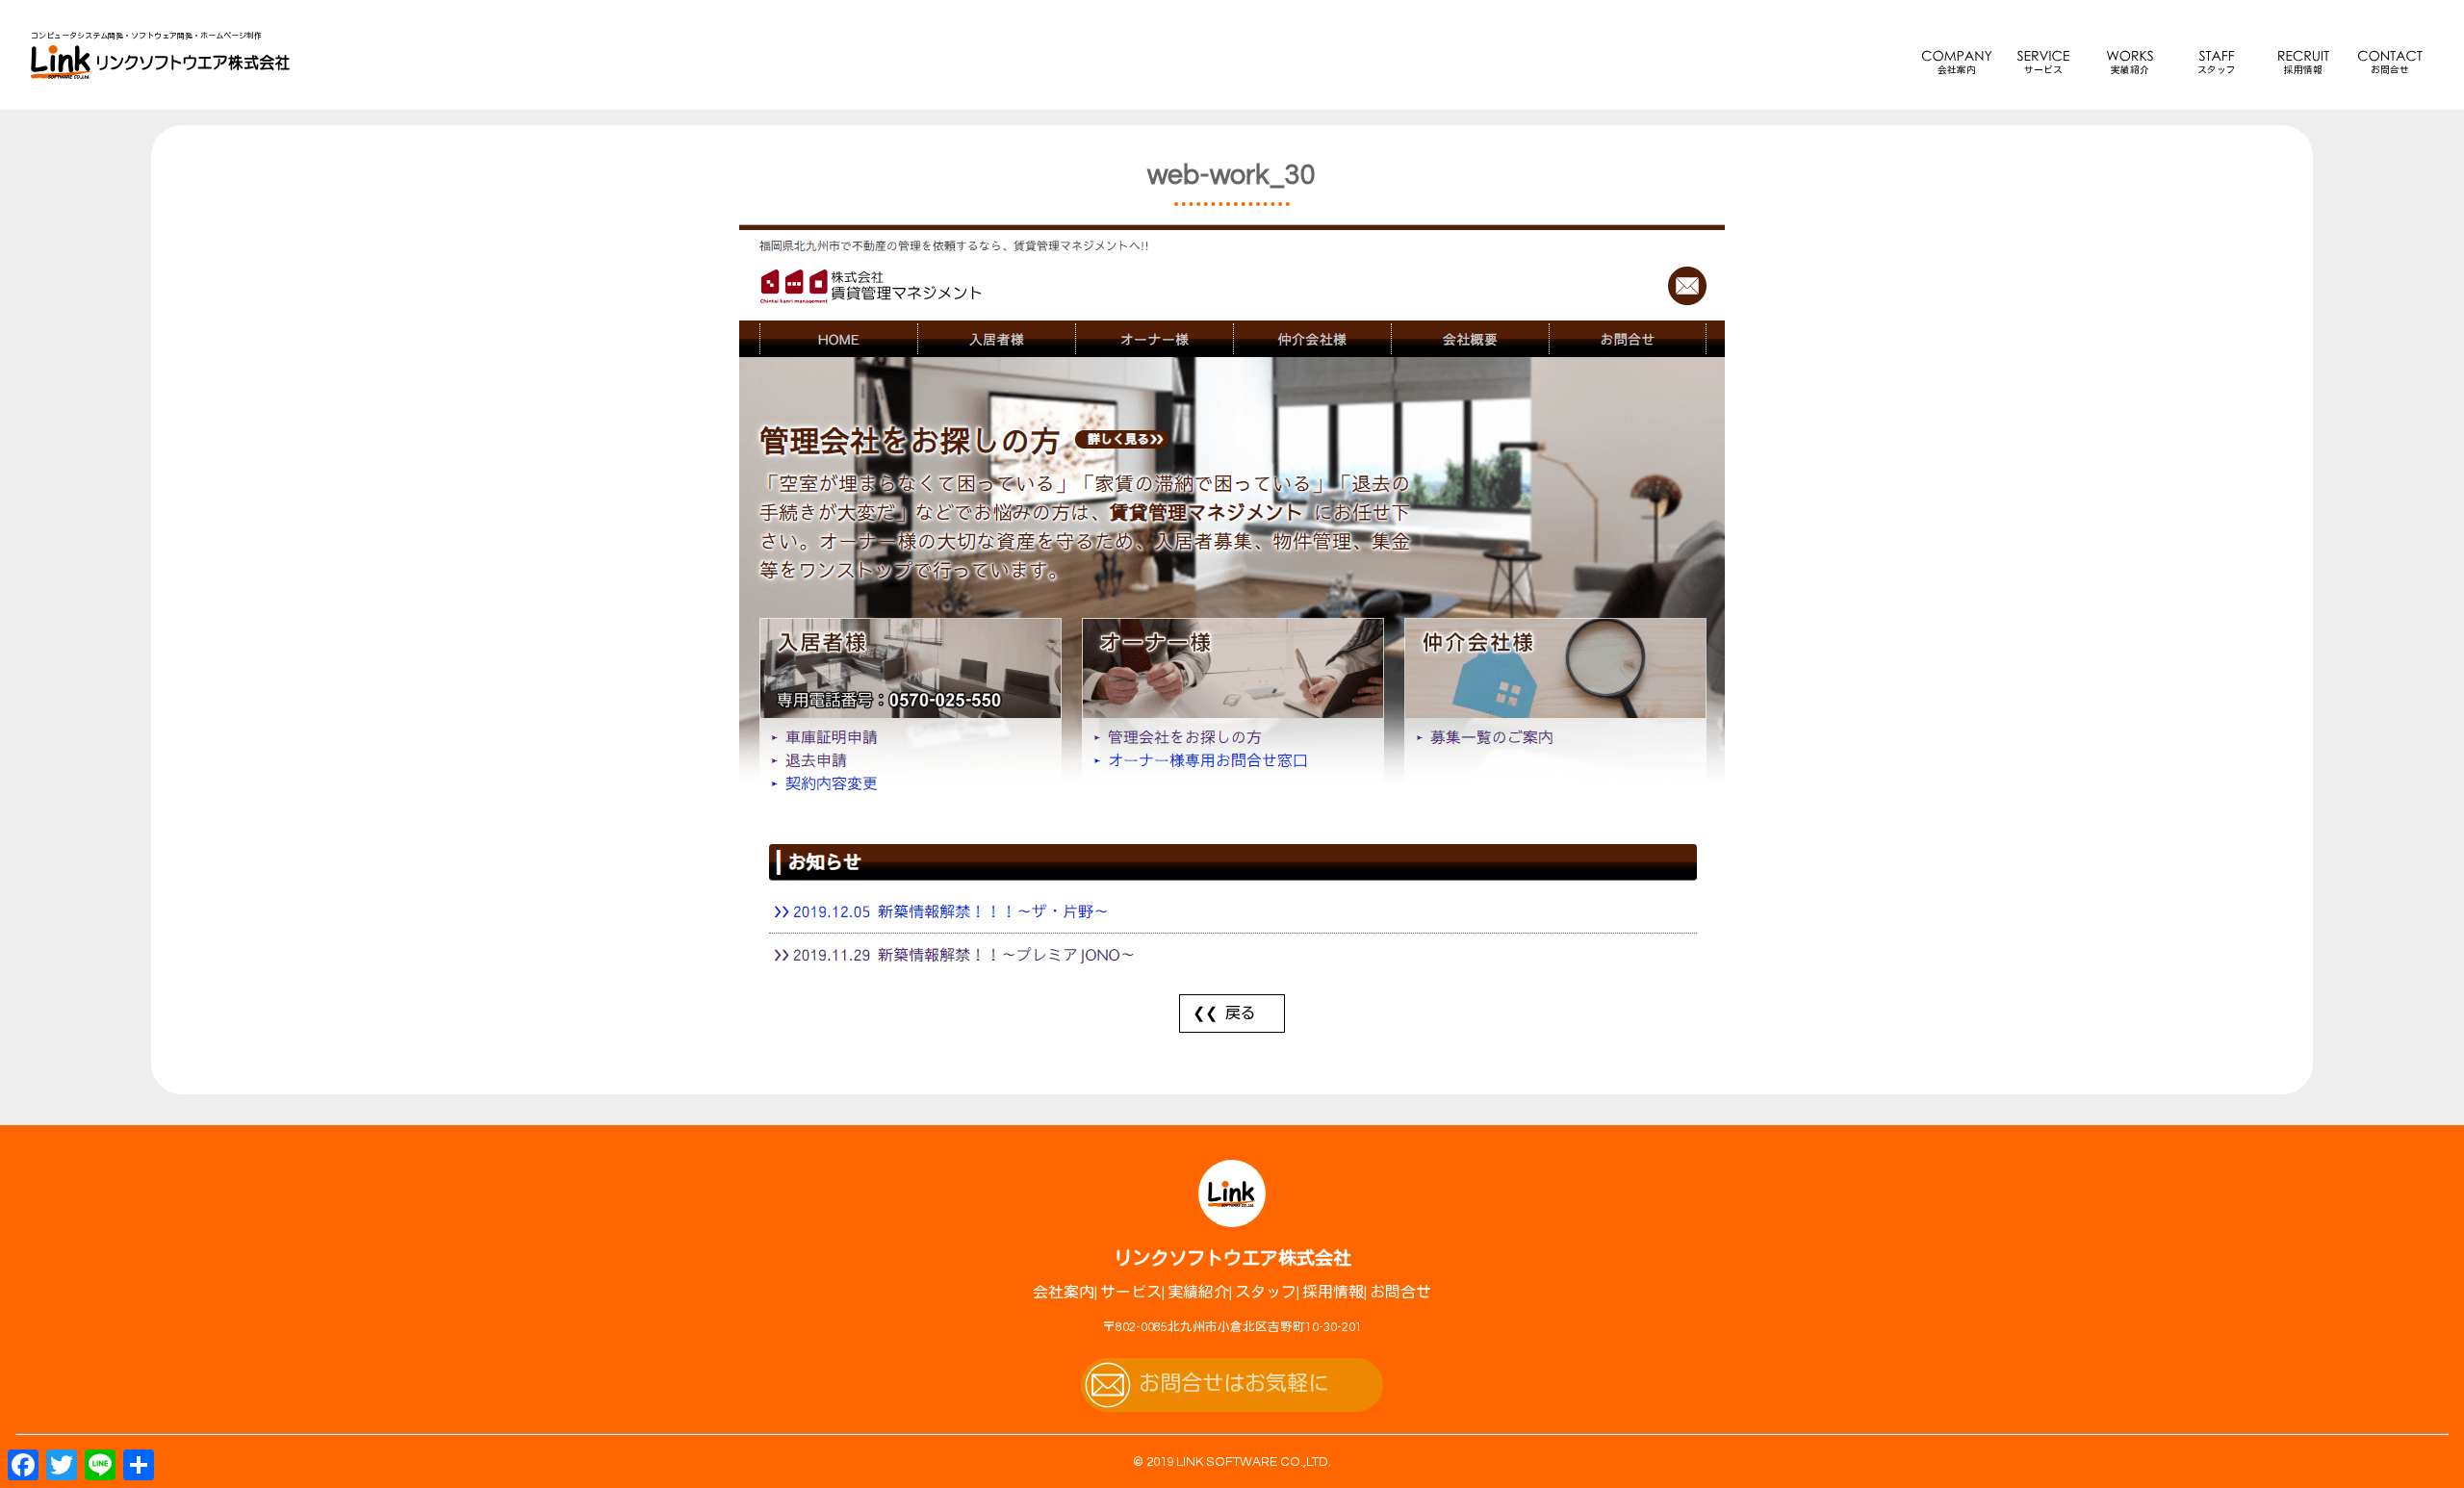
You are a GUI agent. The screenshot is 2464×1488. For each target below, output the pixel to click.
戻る (1241, 1013)
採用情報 (2303, 70)
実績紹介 (2130, 70)
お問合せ (2390, 70)
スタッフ (2217, 70)
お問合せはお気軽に (1234, 1385)
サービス (2043, 70)
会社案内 (1957, 70)
